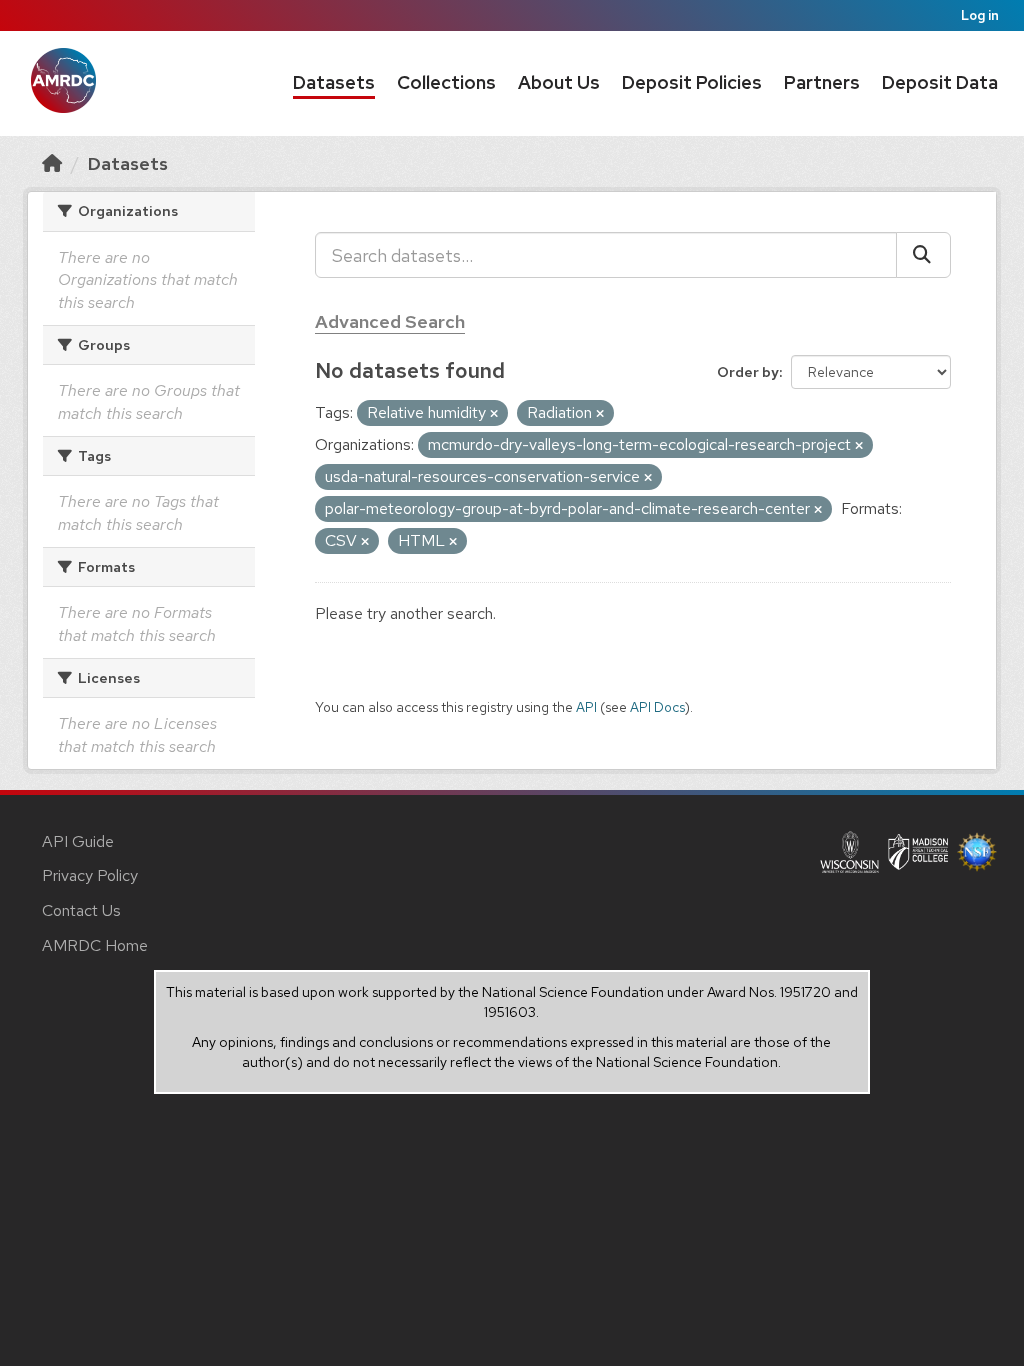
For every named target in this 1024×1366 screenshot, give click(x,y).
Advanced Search (390, 321)
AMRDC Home (95, 945)
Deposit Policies (692, 82)
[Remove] (494, 414)
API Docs (657, 707)
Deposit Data (940, 82)
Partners (822, 82)
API (586, 707)
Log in (980, 15)
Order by (748, 372)
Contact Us (81, 910)
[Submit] (923, 255)
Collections (446, 82)
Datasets (334, 82)
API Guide (78, 841)
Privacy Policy (90, 875)
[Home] (52, 163)
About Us (559, 82)
